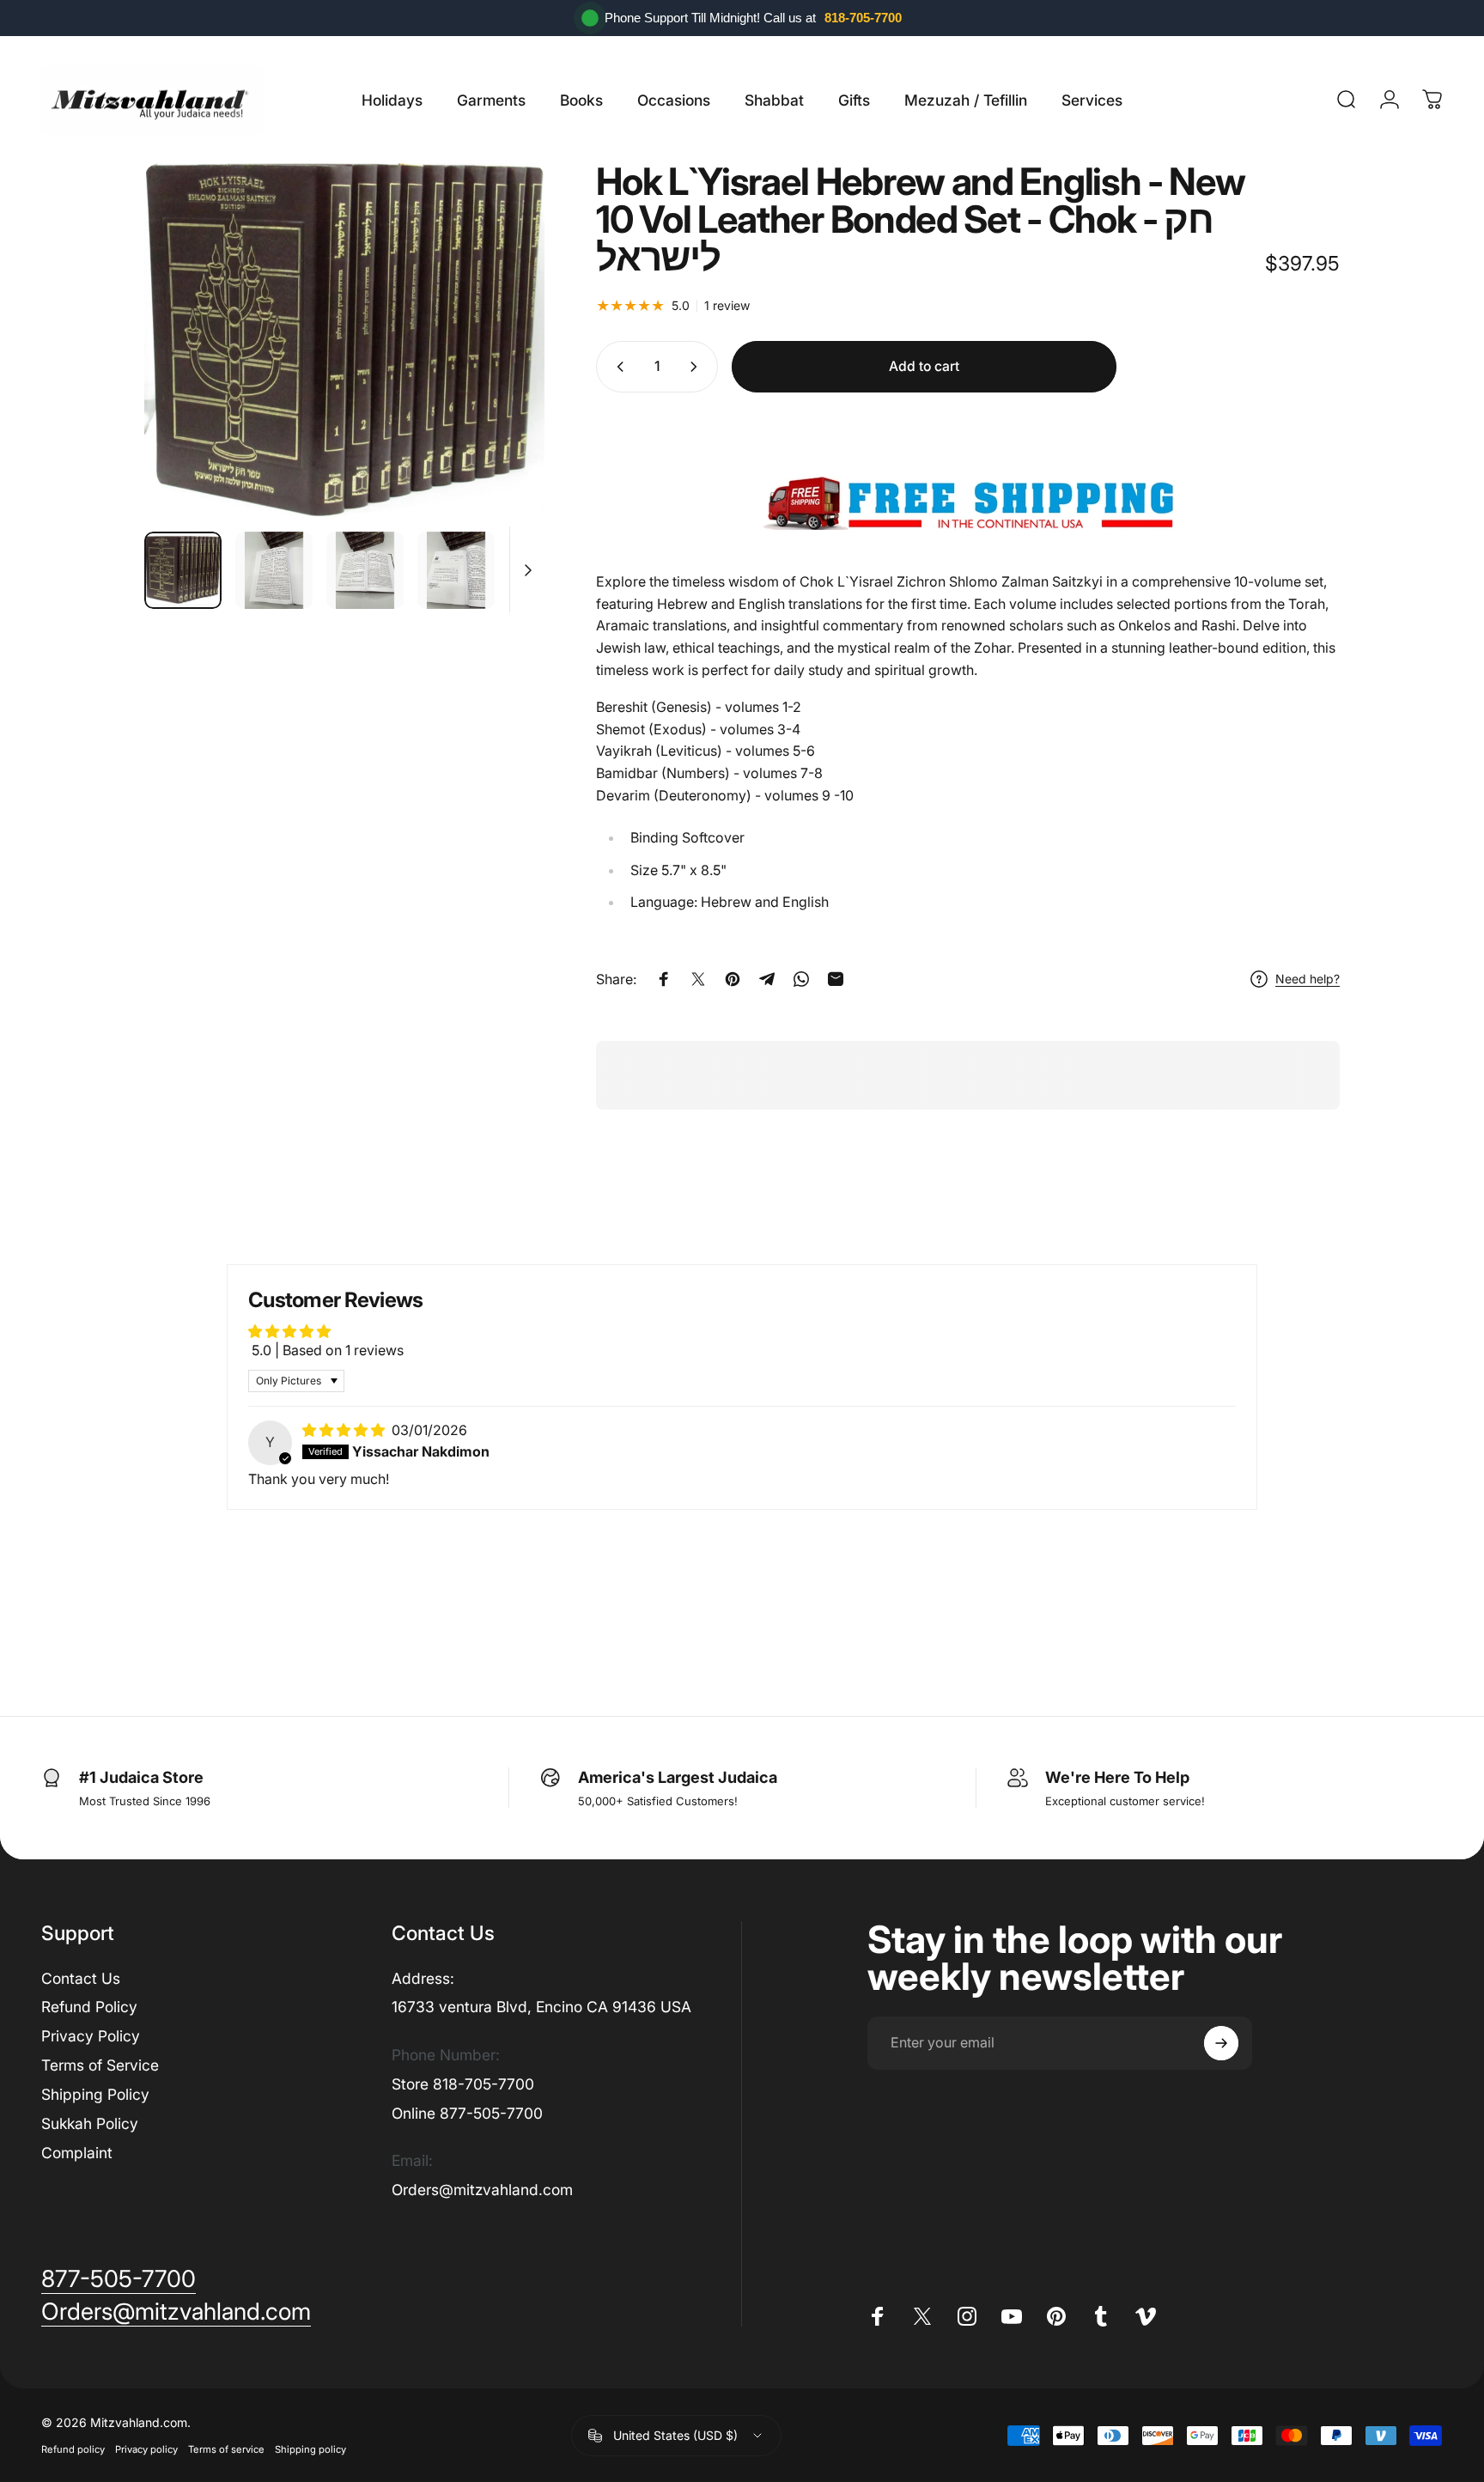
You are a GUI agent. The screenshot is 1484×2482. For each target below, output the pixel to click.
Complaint (77, 2153)
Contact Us (81, 1978)
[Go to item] (183, 570)
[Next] (500, 340)
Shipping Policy (95, 2094)
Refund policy (73, 2449)
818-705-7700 (863, 18)
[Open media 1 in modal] (344, 340)
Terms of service (226, 2449)
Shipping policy (310, 2449)
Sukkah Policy (90, 2123)
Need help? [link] (1308, 979)
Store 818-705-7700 (463, 2084)
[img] (345, 1430)
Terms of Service (100, 2065)
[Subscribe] (1221, 2043)
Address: (423, 1978)
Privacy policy (146, 2449)
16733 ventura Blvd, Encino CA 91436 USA (541, 2007)
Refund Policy (89, 2007)
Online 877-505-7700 (467, 2113)
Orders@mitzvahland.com (482, 2190)
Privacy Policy (91, 2036)
